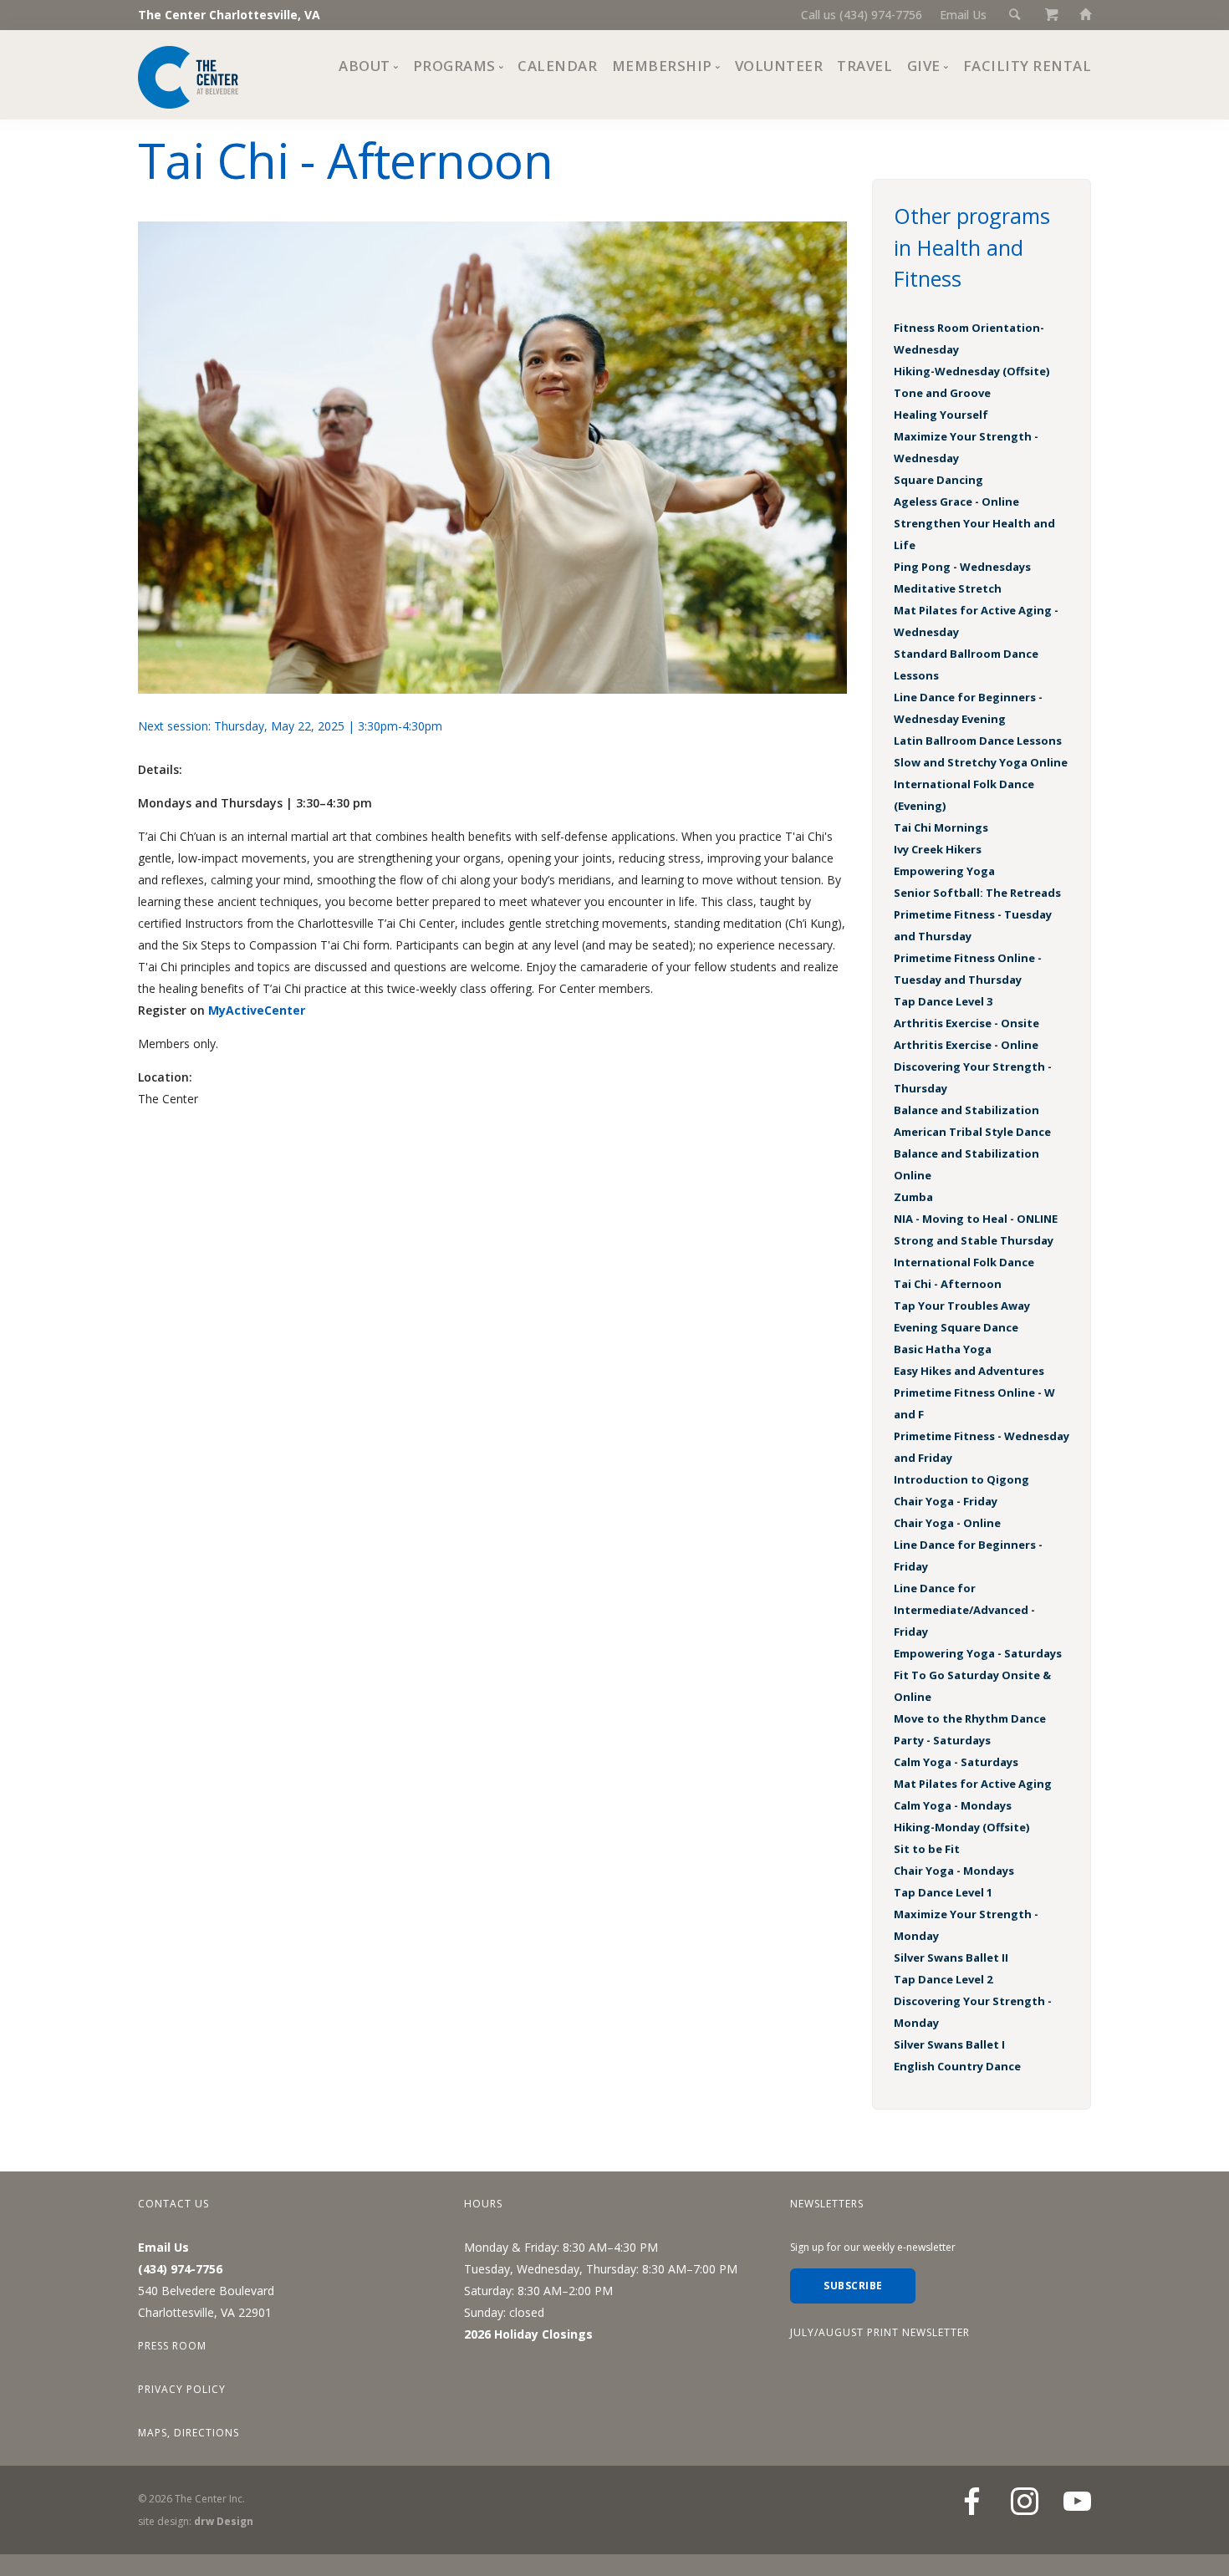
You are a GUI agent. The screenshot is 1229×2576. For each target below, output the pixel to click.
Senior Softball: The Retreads (977, 893)
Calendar (557, 66)
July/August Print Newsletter (880, 2332)
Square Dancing (938, 480)
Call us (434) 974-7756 (862, 15)
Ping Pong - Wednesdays (962, 567)
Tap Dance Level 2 (943, 1979)
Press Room (172, 2346)
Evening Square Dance (956, 1327)
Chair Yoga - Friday (946, 1501)
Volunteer (779, 66)
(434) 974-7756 (180, 2269)
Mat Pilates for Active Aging (973, 1784)
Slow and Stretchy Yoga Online (981, 762)
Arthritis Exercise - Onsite (966, 1023)
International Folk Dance (964, 1262)
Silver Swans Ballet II (951, 1957)
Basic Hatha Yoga (943, 1349)
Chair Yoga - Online (947, 1523)
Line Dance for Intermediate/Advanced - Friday (964, 1610)
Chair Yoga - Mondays (954, 1871)
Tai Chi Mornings (941, 827)
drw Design (224, 2521)
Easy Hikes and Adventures (969, 1371)
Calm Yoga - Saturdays (956, 1762)
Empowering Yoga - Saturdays (978, 1653)
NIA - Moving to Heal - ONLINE (976, 1219)
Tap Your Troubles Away (962, 1306)
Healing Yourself (941, 415)
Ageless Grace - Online (956, 501)
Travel (864, 66)
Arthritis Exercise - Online (966, 1045)
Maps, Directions (189, 2433)
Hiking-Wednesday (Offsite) (971, 371)
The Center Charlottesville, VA (229, 15)
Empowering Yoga (944, 871)
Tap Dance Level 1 (943, 1892)
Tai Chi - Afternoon (948, 1284)
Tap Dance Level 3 (943, 1001)
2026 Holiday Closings (528, 2334)
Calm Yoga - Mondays (953, 1805)
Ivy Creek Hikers (938, 849)
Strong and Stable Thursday (974, 1240)
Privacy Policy (182, 2389)
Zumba (913, 1197)
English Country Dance (957, 2066)
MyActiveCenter (257, 1010)
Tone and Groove (942, 393)
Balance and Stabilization (966, 1110)
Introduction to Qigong (961, 1479)
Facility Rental (1028, 66)
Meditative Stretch (948, 588)
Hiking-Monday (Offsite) (961, 1827)
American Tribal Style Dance (972, 1132)
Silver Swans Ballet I (949, 2044)
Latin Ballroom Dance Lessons (978, 741)
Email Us (963, 15)
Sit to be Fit (927, 1849)
